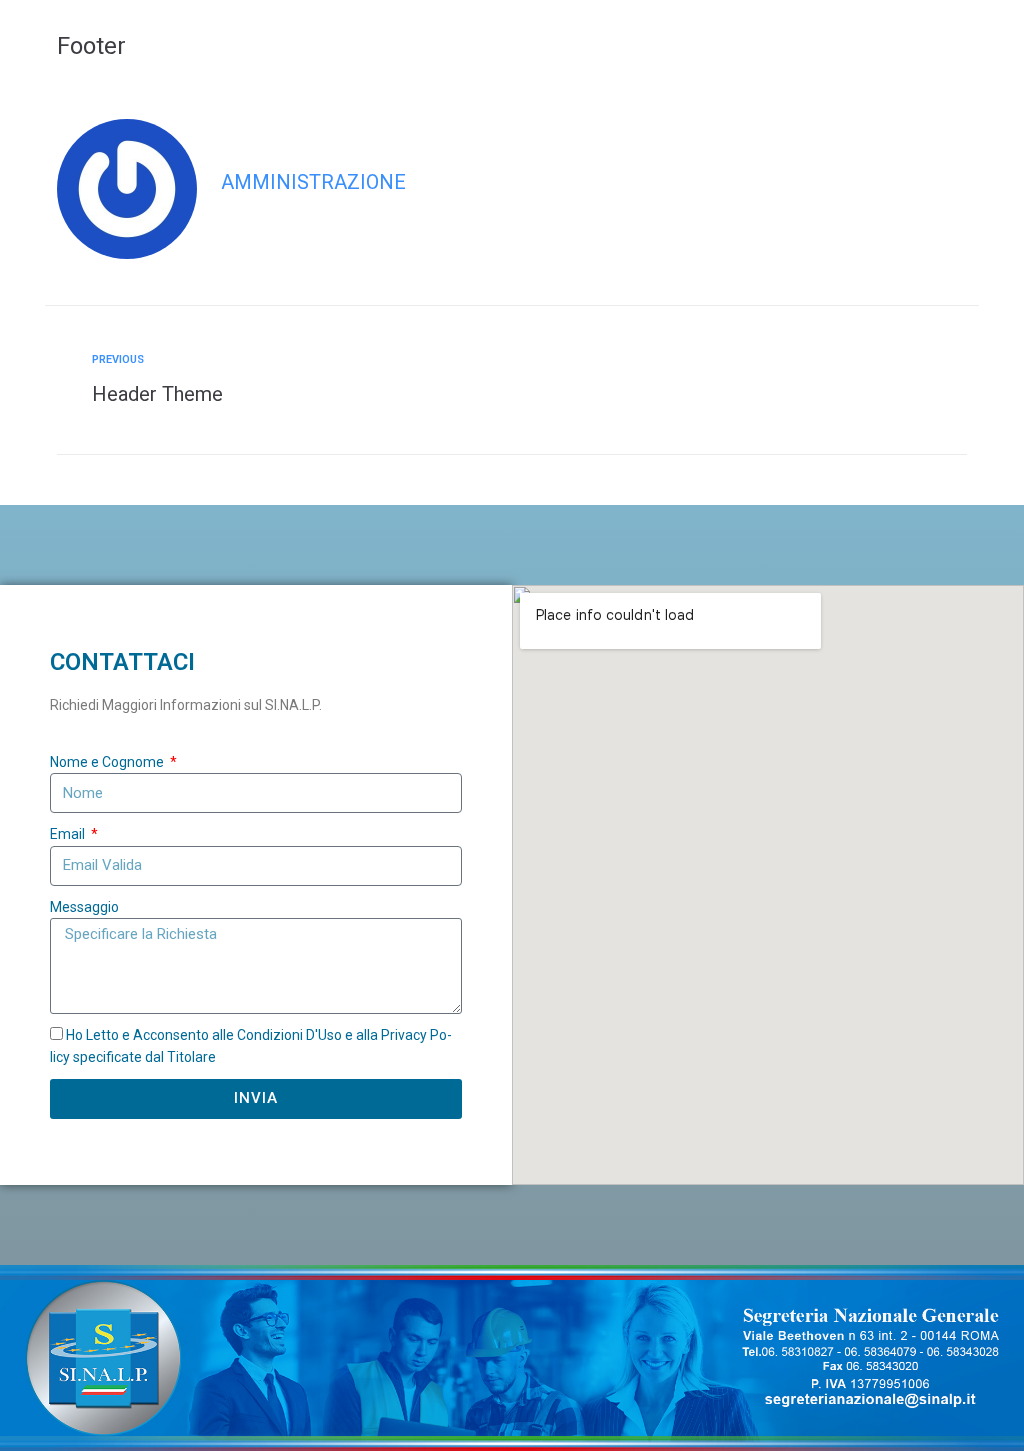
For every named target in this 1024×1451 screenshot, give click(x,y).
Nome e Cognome (108, 762)
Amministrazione (313, 182)
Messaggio (84, 907)
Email (69, 834)
